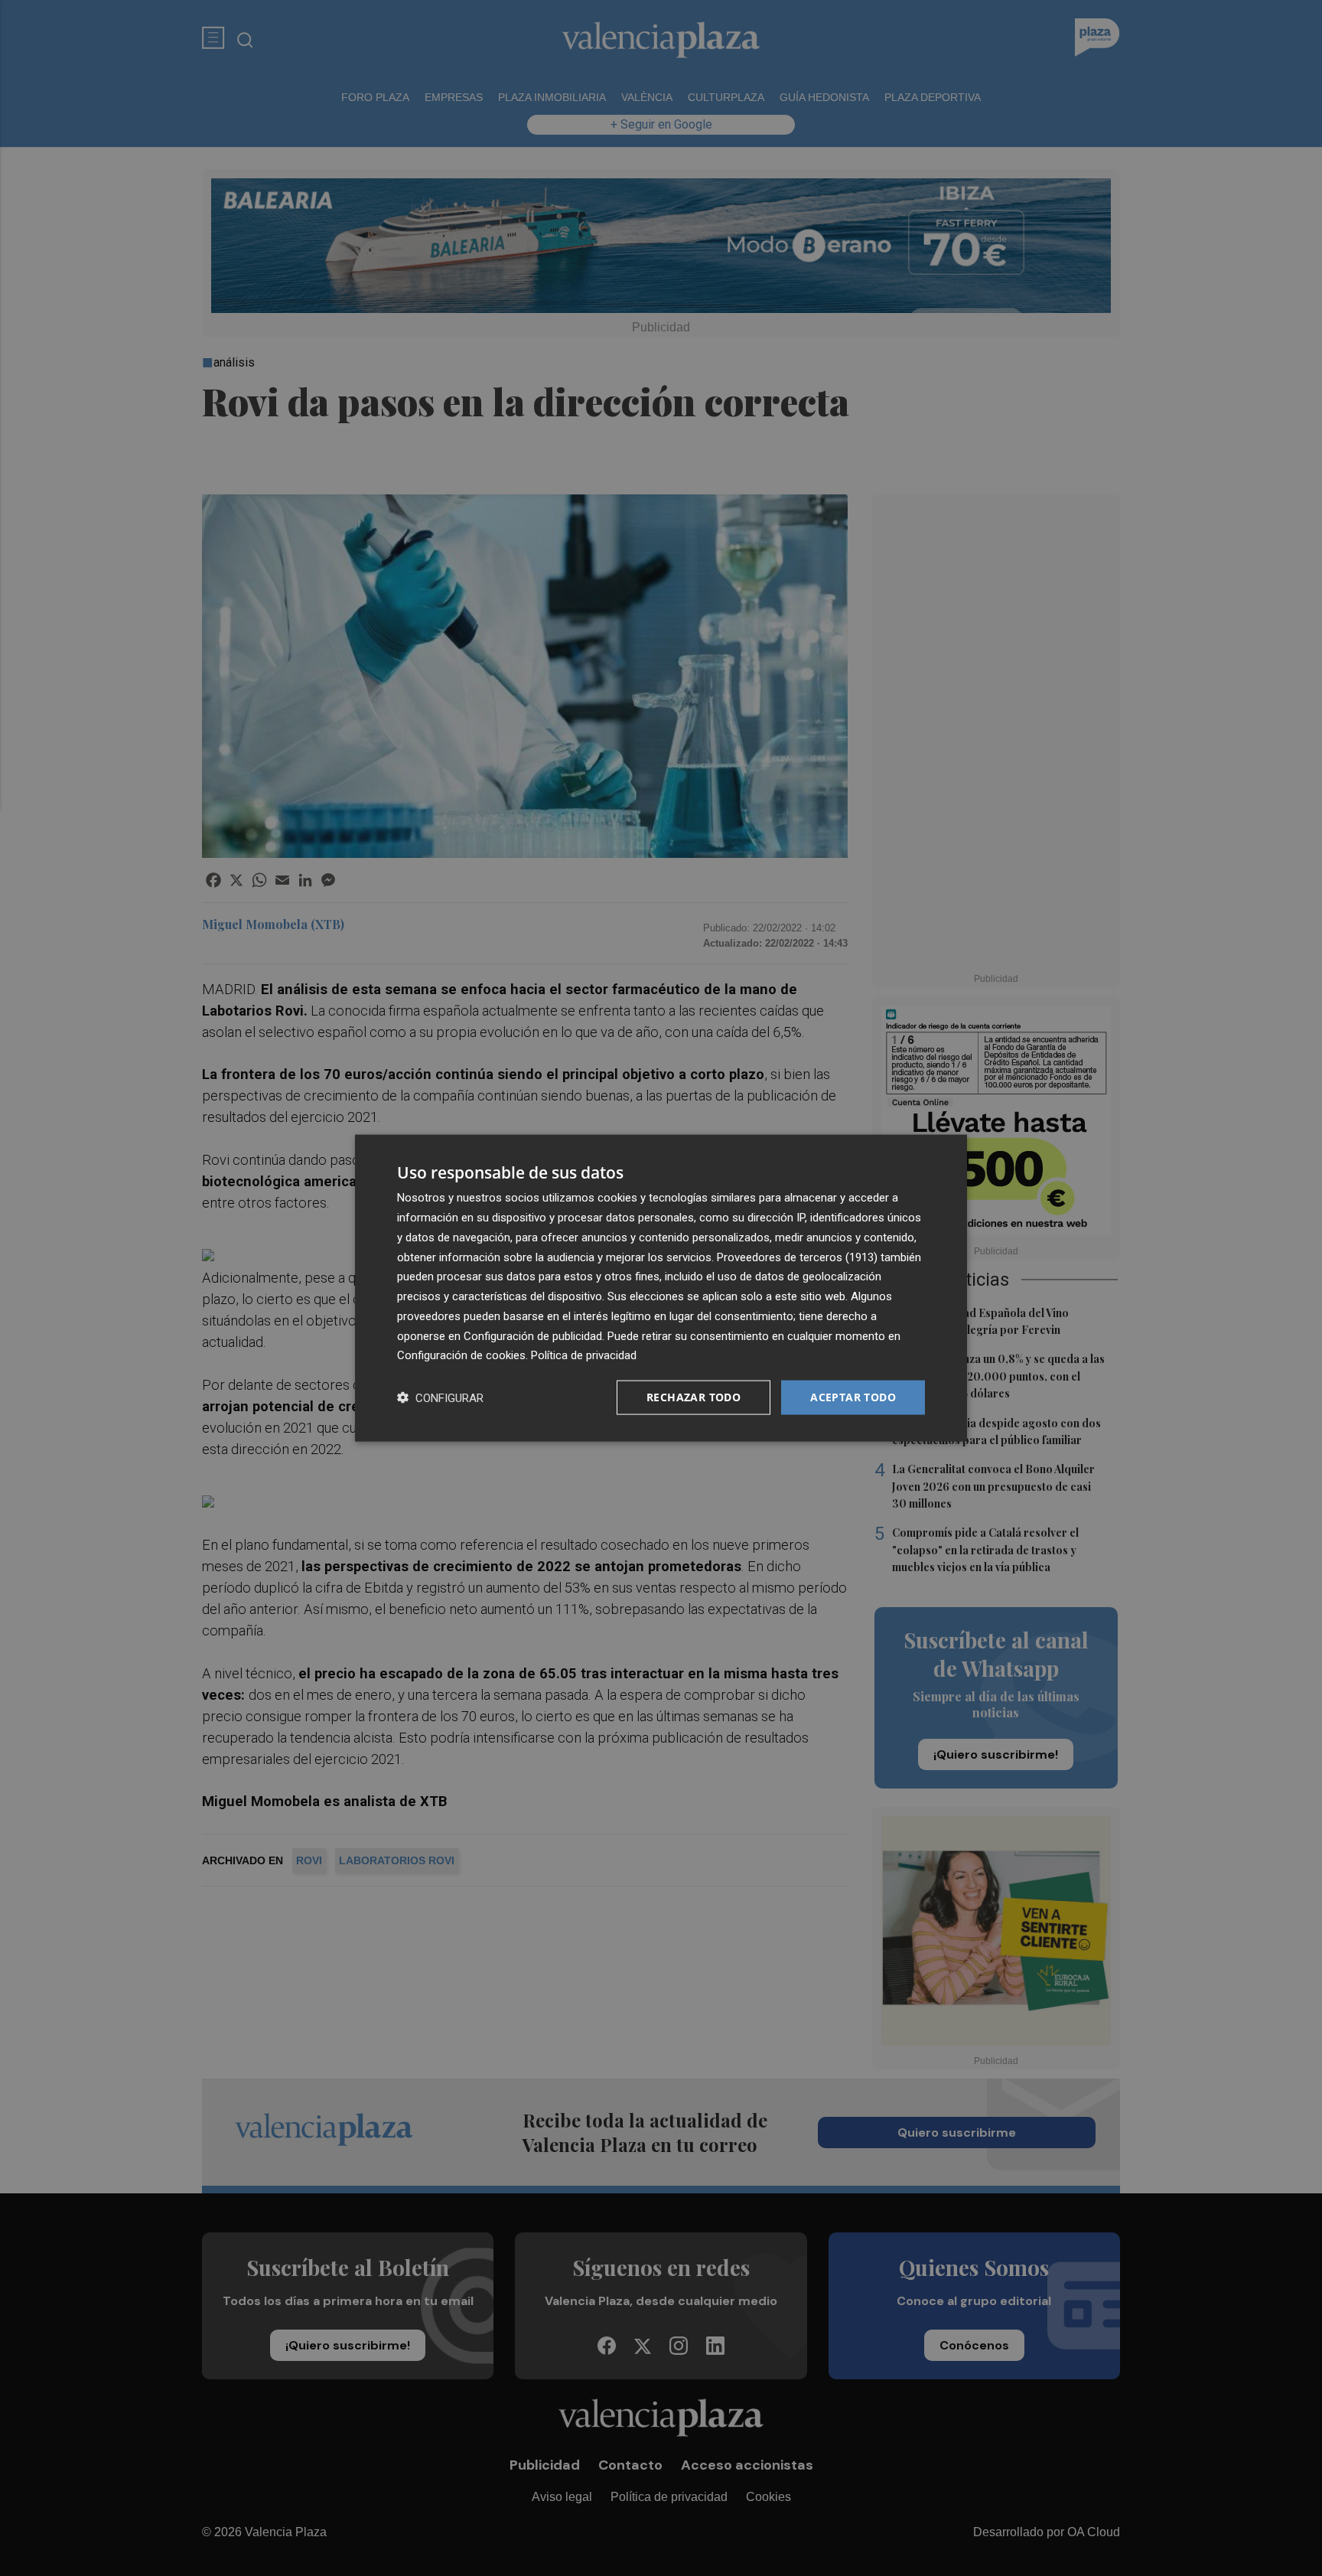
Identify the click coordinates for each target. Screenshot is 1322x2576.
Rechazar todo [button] (694, 1397)
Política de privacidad (584, 1355)
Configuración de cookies (461, 1355)
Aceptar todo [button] (853, 1397)
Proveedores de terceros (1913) (797, 1257)
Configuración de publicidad (533, 1335)
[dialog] (661, 1288)
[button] (440, 1398)
